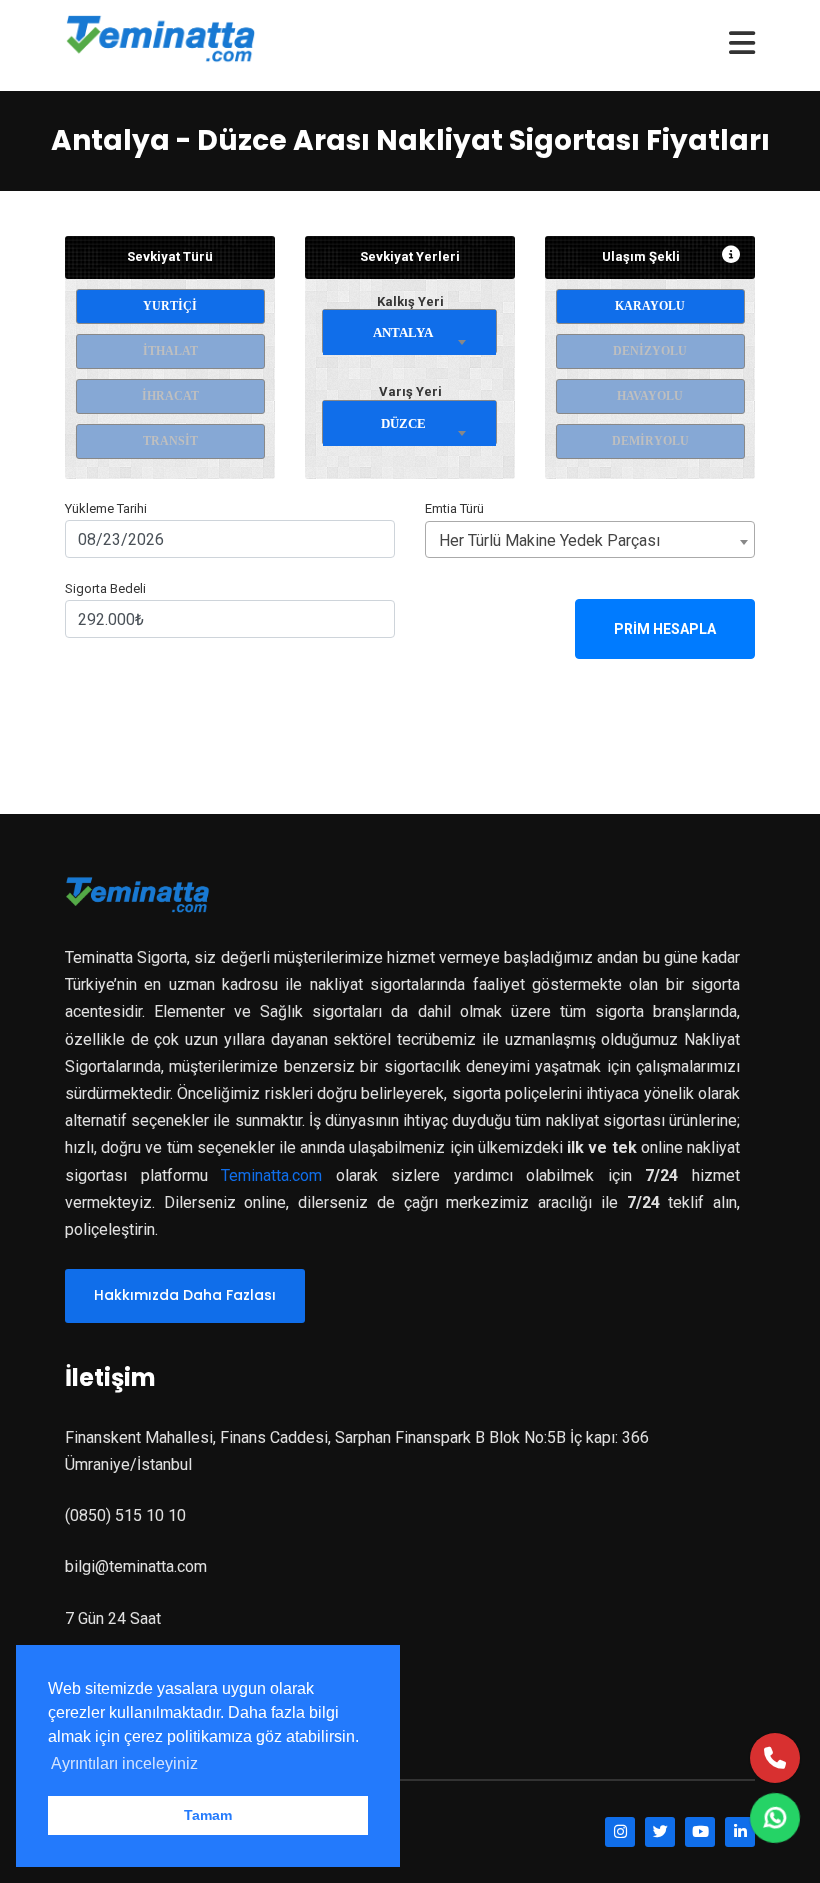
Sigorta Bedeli (105, 588)
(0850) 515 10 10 (125, 1515)
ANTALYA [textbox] (403, 332)
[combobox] (409, 328)
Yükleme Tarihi (106, 508)
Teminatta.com (271, 1175)
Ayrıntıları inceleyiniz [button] (124, 1763)
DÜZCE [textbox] (403, 423)
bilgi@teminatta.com (136, 1566)
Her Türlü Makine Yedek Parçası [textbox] (549, 540)
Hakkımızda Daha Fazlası (185, 1295)
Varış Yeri (410, 391)
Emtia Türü (454, 508)
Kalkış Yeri (410, 301)
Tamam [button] (208, 1815)
